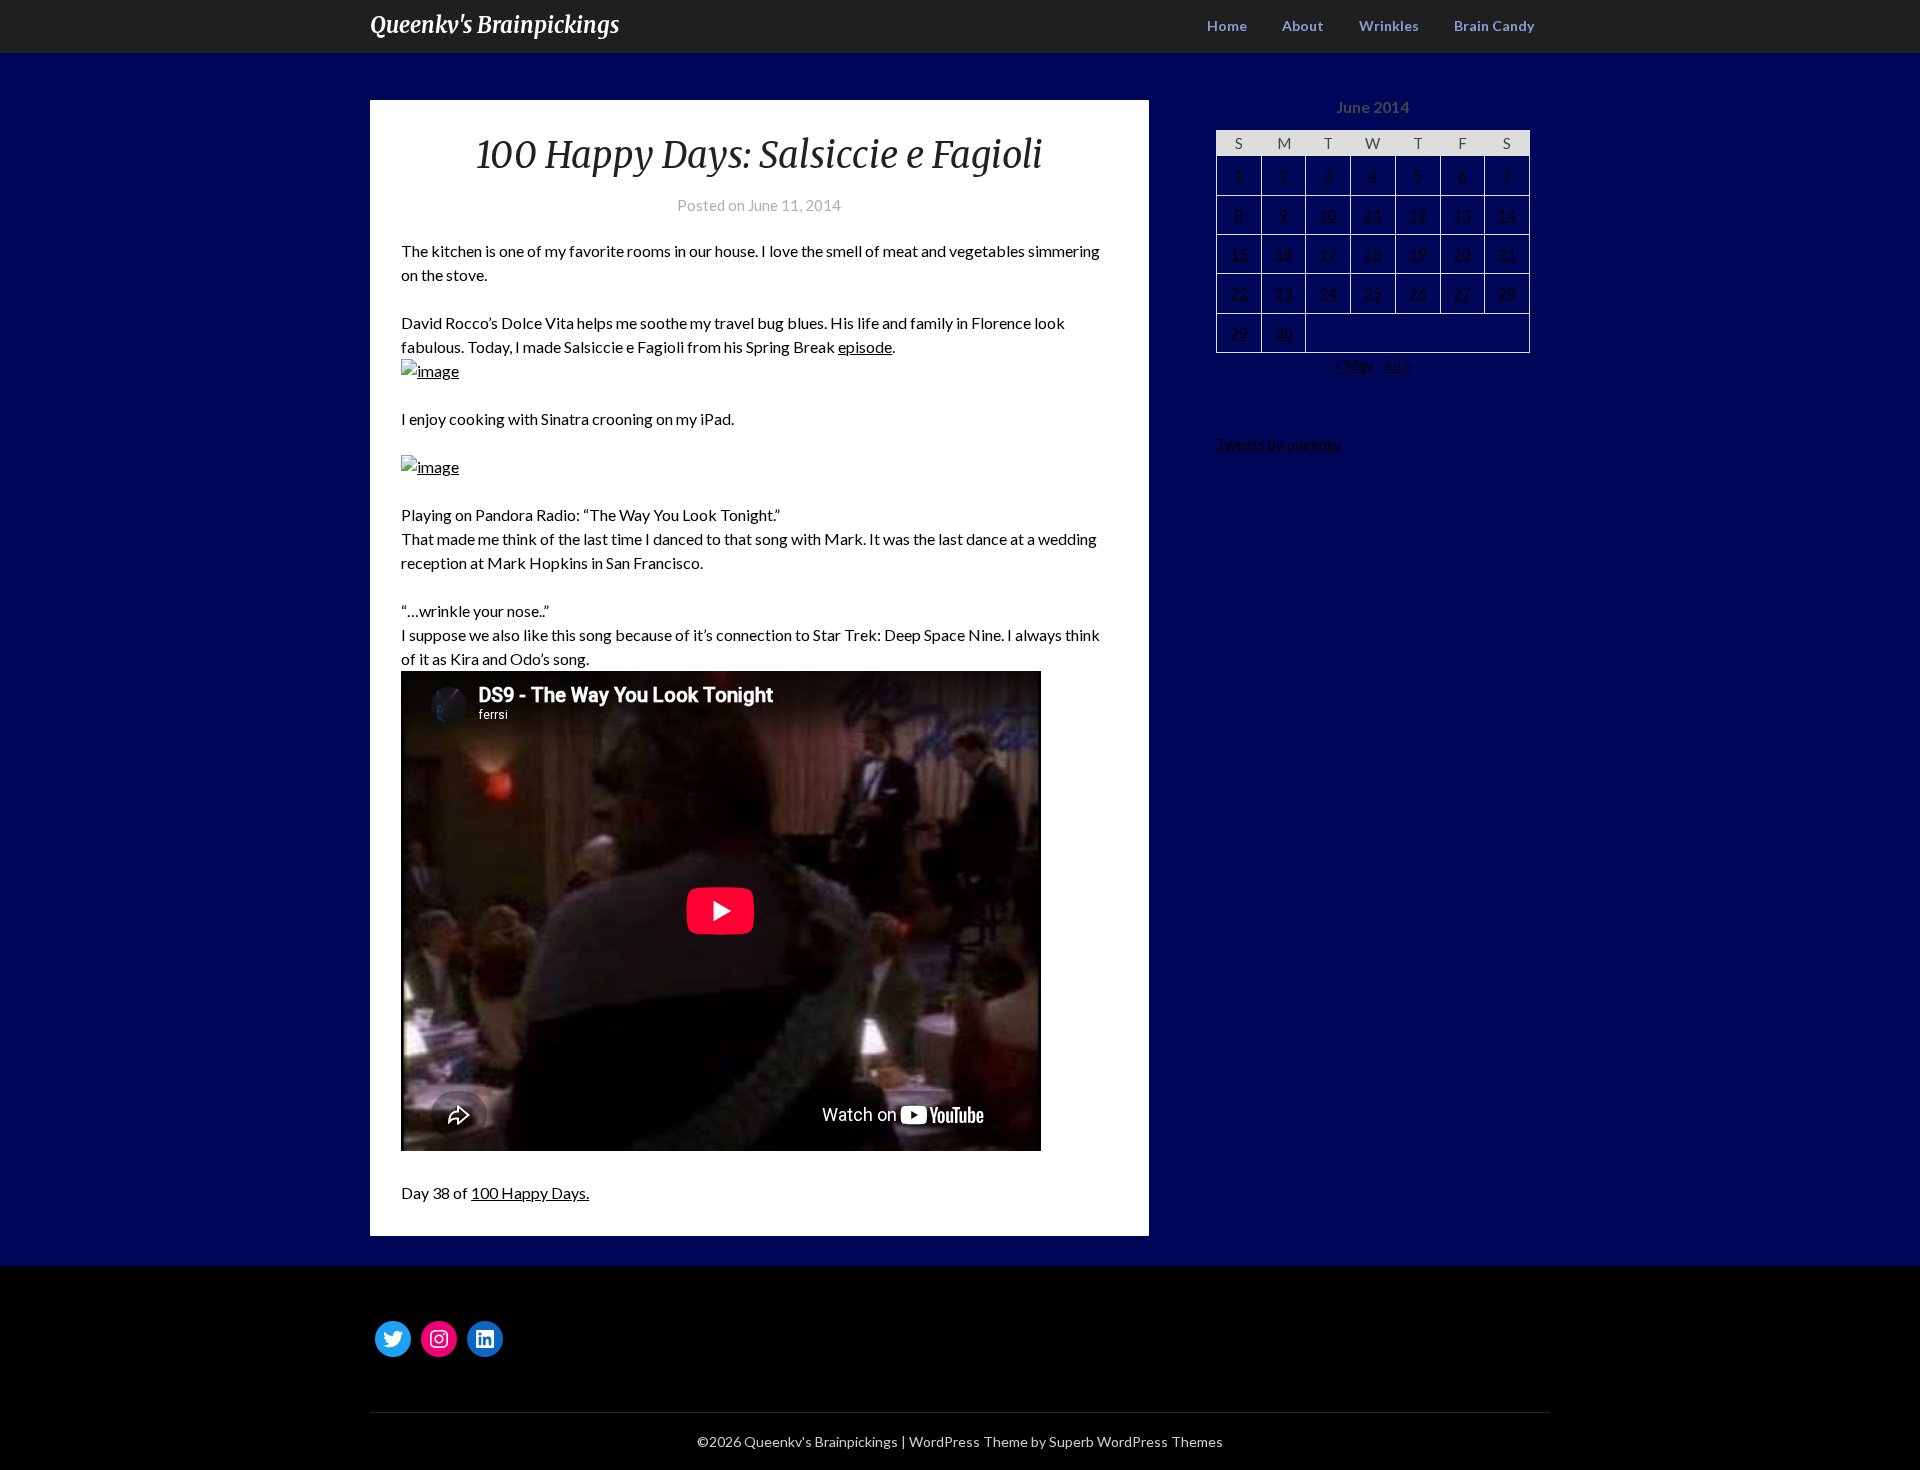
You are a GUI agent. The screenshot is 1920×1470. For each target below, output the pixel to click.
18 (1373, 254)
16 (1284, 254)
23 (1284, 293)
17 (1328, 254)
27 (1462, 293)
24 (1328, 293)
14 (1507, 215)
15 (1239, 254)
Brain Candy (1494, 25)
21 (1507, 254)
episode (865, 346)
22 (1239, 293)
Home (1227, 25)
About (1303, 25)
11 (1373, 215)
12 (1418, 215)
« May (1354, 365)
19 (1418, 254)
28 (1507, 293)
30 (1284, 333)
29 (1239, 333)
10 (1328, 215)
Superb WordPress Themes (1136, 1441)
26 (1418, 293)
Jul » (1397, 365)
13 (1462, 215)
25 (1373, 293)
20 (1462, 254)
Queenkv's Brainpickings (494, 25)
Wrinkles (1389, 25)
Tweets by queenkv (1279, 444)
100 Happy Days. (530, 1192)
